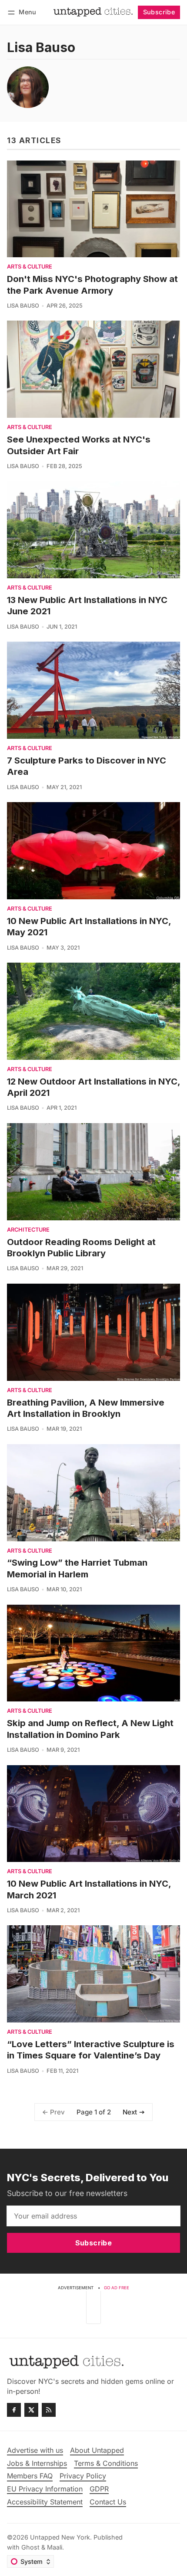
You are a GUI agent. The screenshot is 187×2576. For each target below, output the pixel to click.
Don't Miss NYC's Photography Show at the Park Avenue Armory (92, 284)
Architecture (28, 1230)
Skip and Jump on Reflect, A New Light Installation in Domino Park (90, 1729)
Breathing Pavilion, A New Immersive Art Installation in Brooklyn (86, 1408)
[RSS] (49, 2410)
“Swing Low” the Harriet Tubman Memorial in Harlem (77, 1568)
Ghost (30, 2547)
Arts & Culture (30, 267)
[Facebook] (14, 2410)
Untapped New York (60, 2537)
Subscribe (159, 12)
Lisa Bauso (23, 306)
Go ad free (117, 2288)
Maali (55, 2547)
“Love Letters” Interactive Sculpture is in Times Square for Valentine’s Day (91, 2050)
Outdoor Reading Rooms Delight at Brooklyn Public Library (81, 1247)
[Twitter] (31, 2410)
